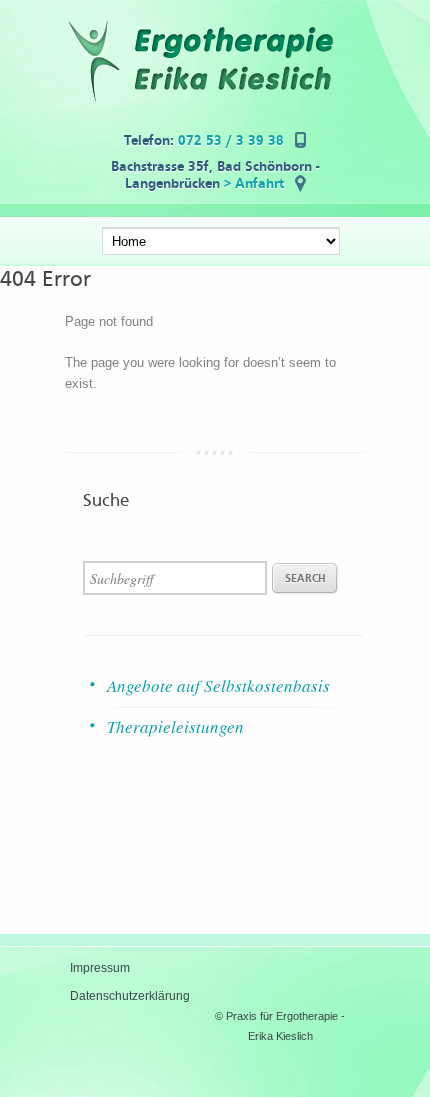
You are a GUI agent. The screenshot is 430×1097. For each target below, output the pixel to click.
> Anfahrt (254, 183)
